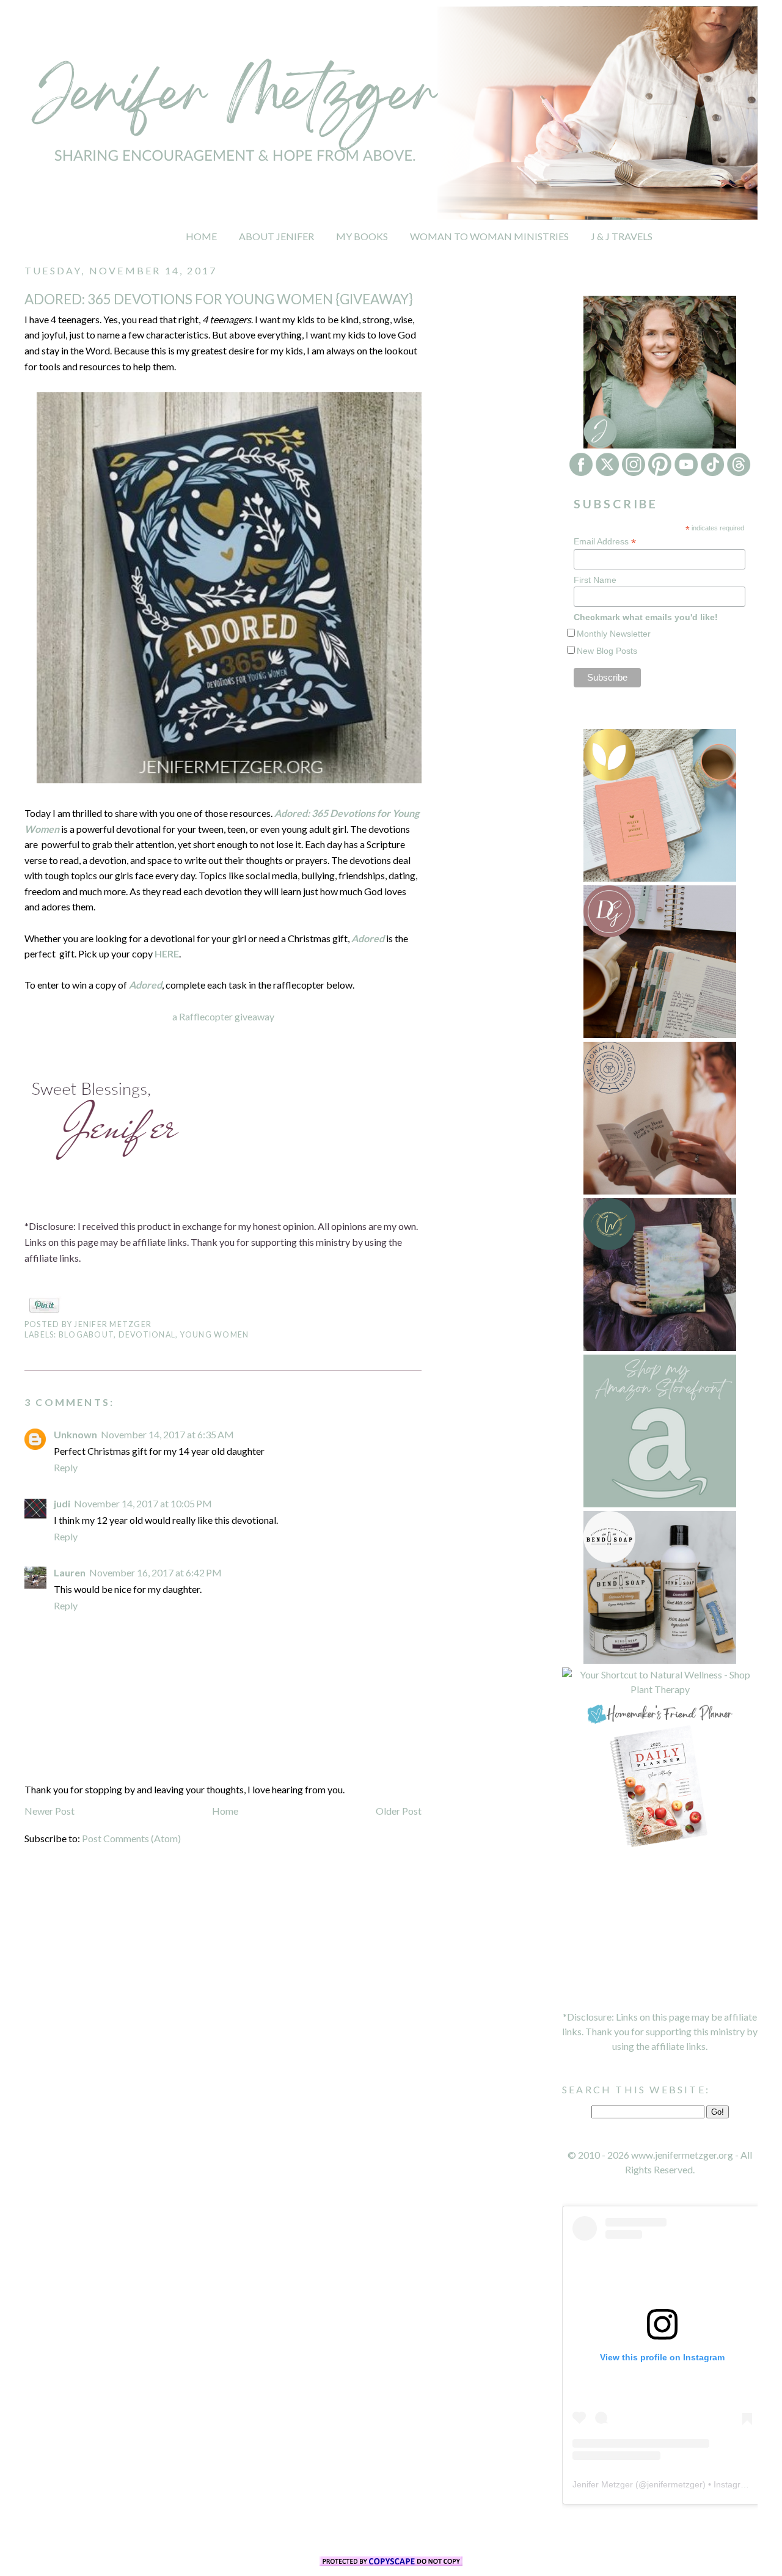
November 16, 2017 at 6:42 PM (155, 1572)
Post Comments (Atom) (131, 1838)
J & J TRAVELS (622, 236)
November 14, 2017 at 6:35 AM (167, 1434)
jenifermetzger (675, 2484)
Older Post (399, 1811)
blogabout (86, 1335)
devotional (147, 1335)
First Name (595, 580)
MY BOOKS (362, 236)
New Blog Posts (607, 651)
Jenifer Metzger (603, 2484)
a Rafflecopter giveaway (223, 1016)
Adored (368, 938)
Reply (66, 1467)
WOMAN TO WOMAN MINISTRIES (489, 236)
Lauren (70, 1572)
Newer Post (49, 1811)
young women (215, 1335)
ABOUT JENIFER (276, 236)
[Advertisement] (660, 1930)
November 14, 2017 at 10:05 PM (143, 1503)
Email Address (605, 542)
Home (225, 1811)
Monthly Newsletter (614, 634)
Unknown (75, 1434)
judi (62, 1503)
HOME (201, 236)
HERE (167, 953)
